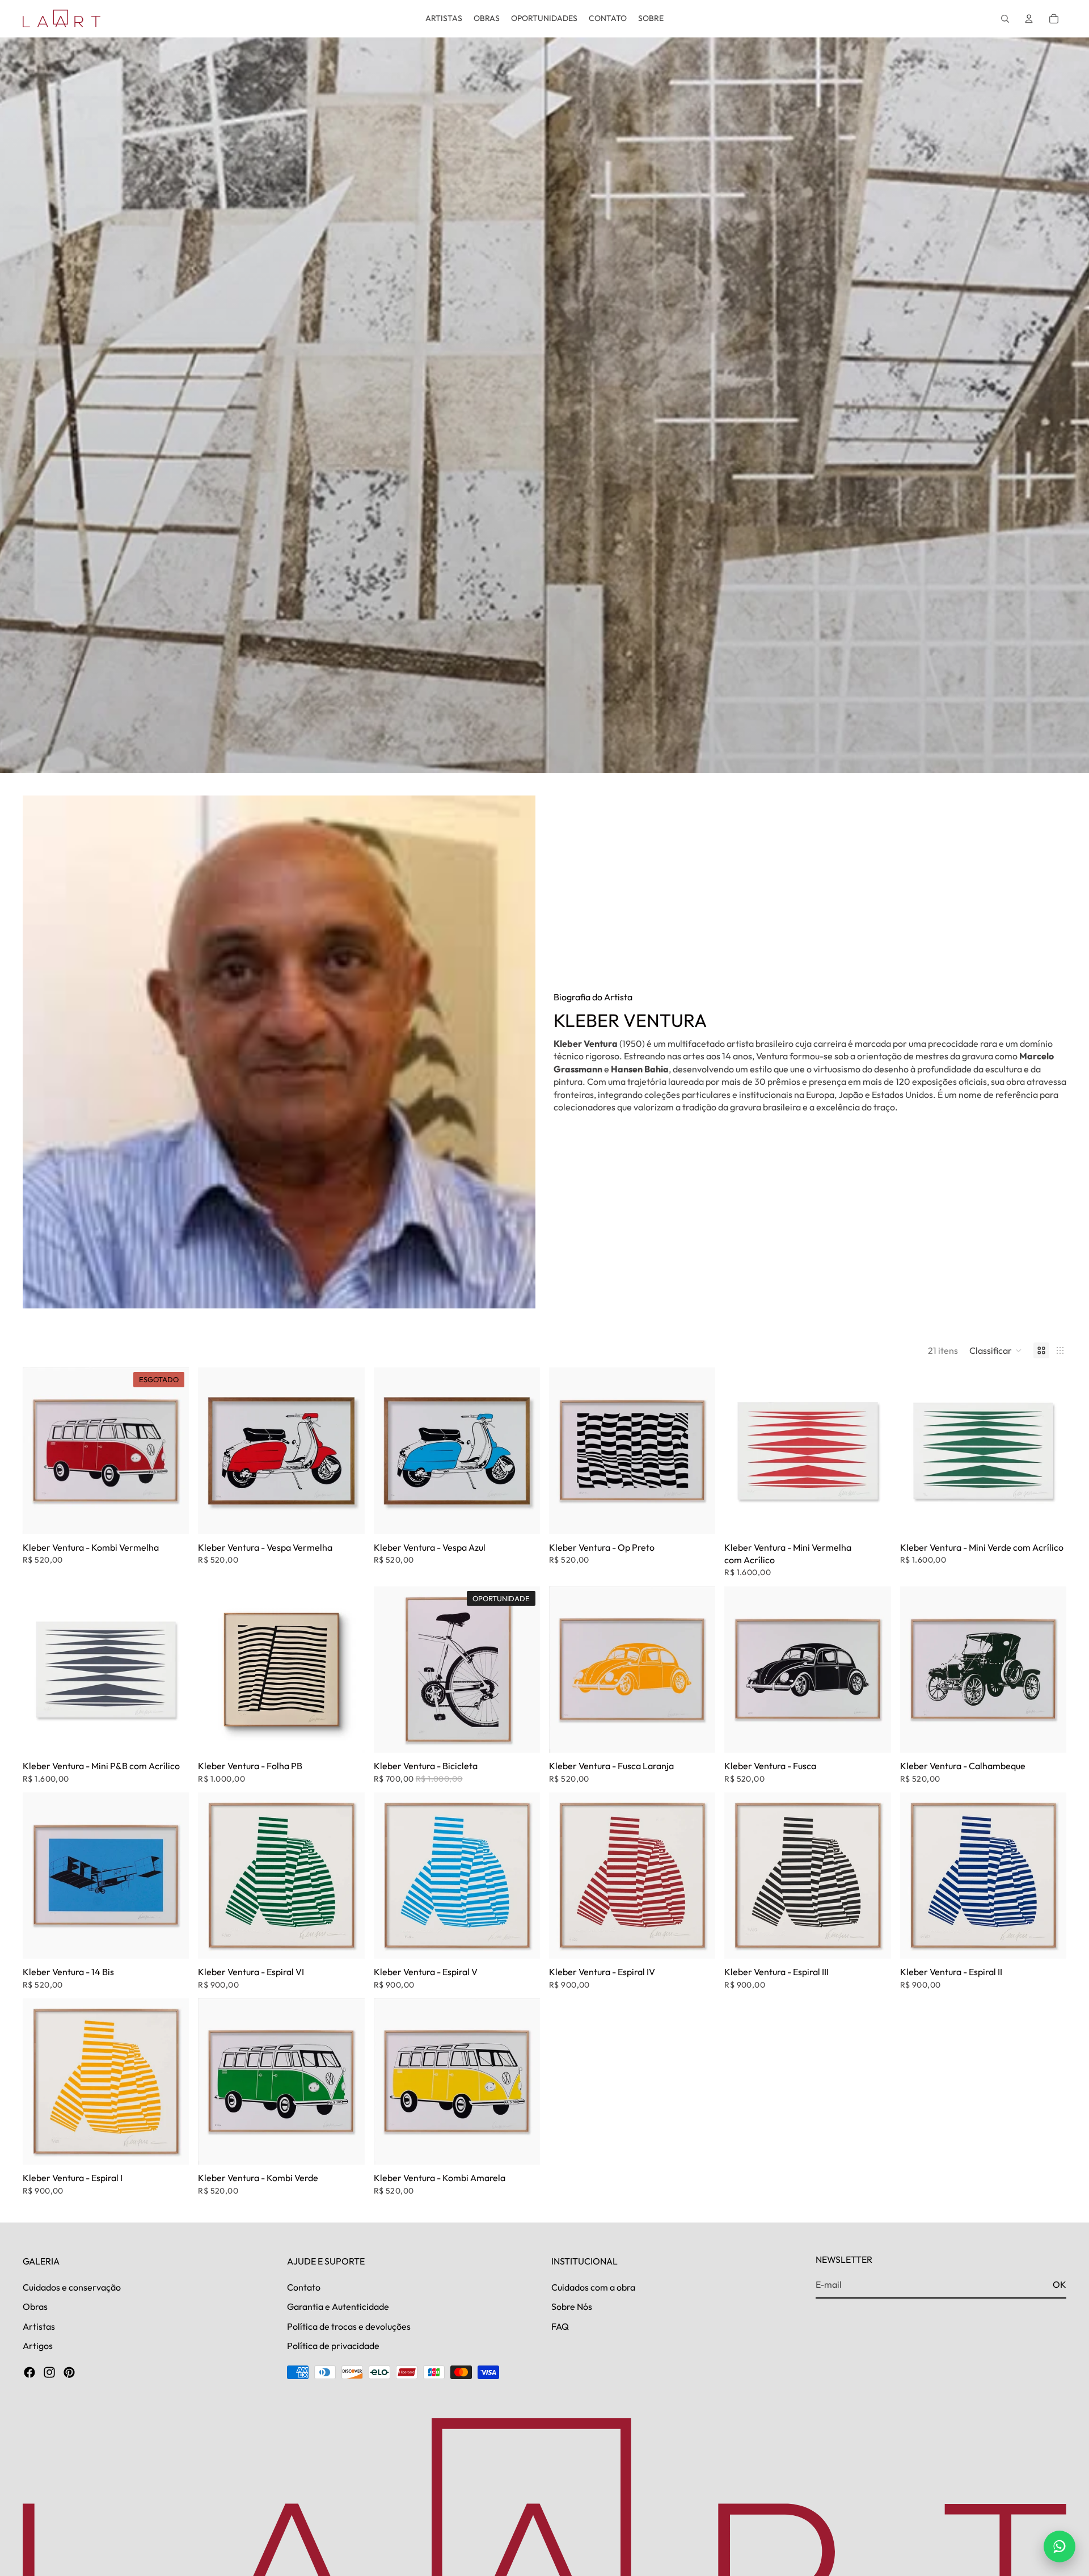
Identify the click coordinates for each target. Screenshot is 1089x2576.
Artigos (38, 2346)
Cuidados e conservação (72, 2287)
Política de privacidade (333, 2346)
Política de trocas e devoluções (349, 2326)
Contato (304, 2287)
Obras (35, 2306)
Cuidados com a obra (593, 2287)
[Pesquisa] (1005, 19)
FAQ (560, 2326)
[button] (996, 1350)
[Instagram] (49, 2373)
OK (1060, 2284)
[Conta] (1029, 19)
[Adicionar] (347, 1517)
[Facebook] (29, 2373)
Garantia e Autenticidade (338, 2306)
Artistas (39, 2326)
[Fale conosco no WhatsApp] (1060, 2546)
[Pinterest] (69, 2373)
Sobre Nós (572, 2306)
